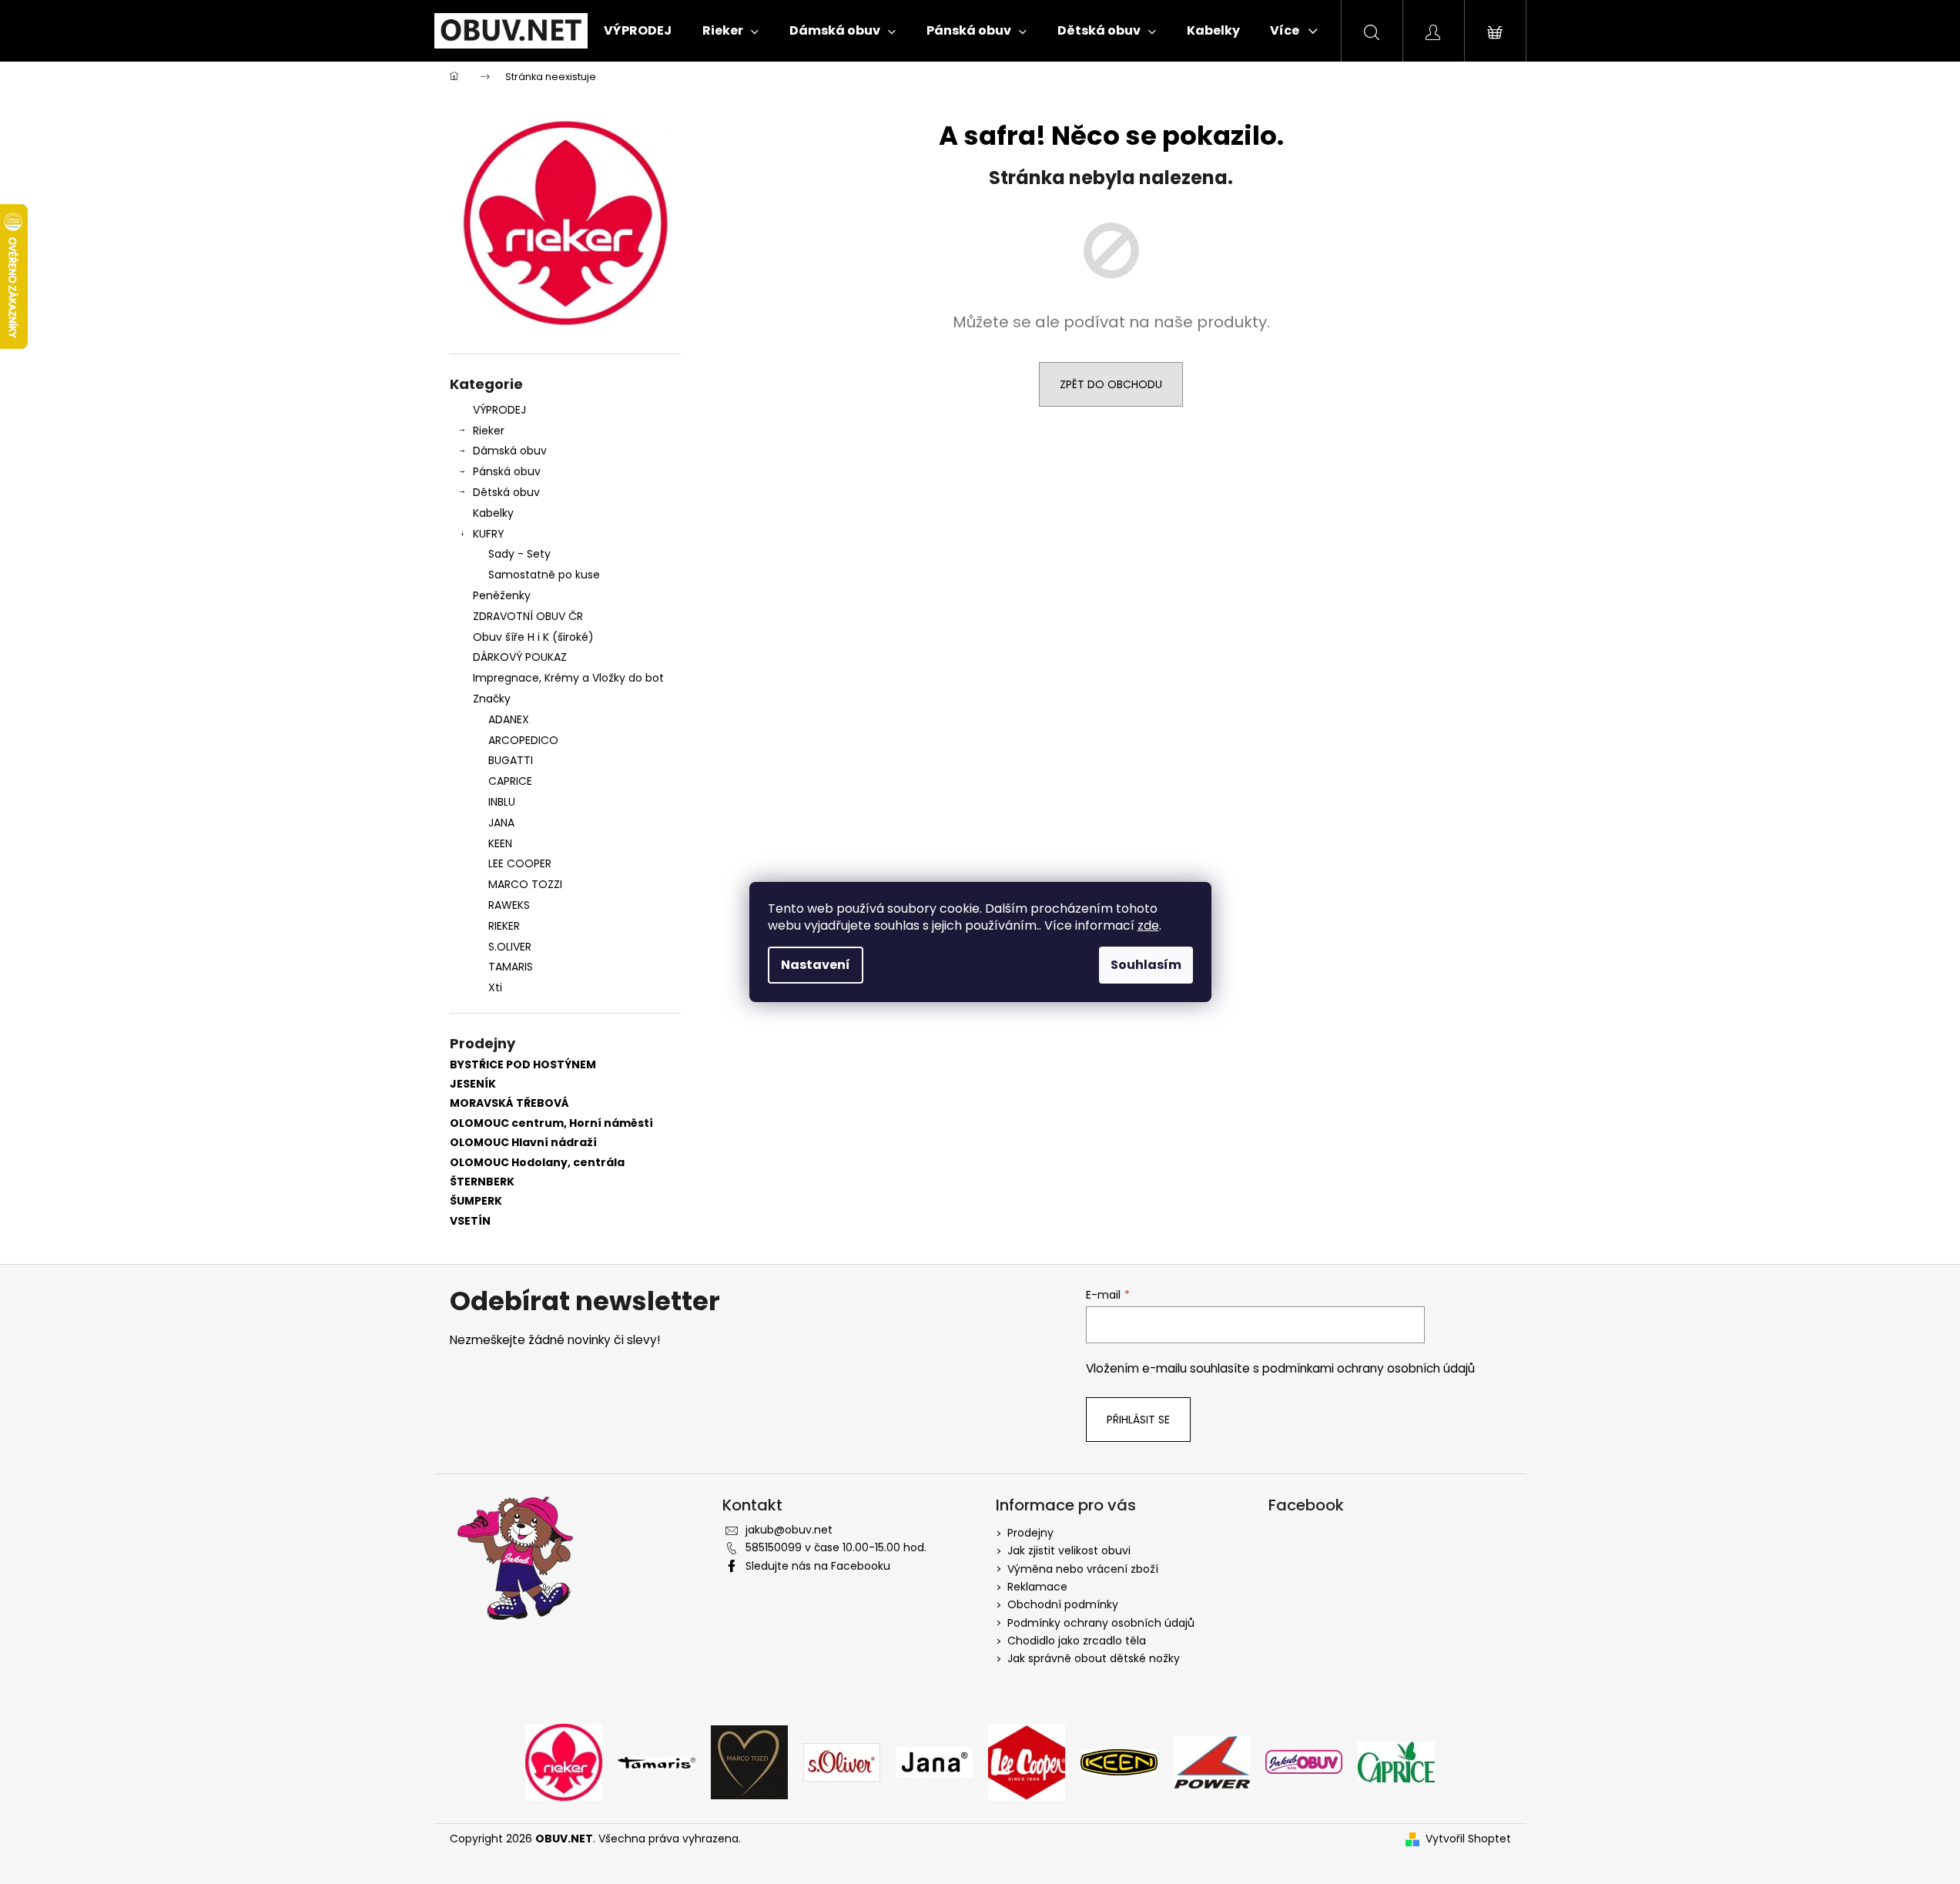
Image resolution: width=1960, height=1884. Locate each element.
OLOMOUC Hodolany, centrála (537, 1163)
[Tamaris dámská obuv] (657, 1762)
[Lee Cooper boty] (1027, 1762)
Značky (492, 699)
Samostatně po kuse (544, 575)
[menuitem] (638, 31)
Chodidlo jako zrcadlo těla (1077, 1641)
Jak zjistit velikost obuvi (1069, 1550)
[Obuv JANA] (934, 1762)
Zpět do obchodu (1111, 384)
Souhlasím (1146, 965)
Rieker (489, 431)
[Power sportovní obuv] (1211, 1762)
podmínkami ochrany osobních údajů (1369, 1368)
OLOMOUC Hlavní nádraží (523, 1143)
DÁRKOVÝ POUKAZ (520, 657)
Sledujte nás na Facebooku (818, 1566)
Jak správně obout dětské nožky (1094, 1658)
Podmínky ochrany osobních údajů (1101, 1623)
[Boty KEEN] (1119, 1762)
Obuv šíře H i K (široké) (533, 637)
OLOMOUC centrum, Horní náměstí (551, 1123)
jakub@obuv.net (789, 1530)
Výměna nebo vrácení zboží (1083, 1569)
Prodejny (1030, 1533)
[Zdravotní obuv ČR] (1304, 1762)
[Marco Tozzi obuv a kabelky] (749, 1762)
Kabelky (493, 513)
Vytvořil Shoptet (1468, 1839)
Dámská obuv (510, 451)
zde (1148, 925)
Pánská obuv (507, 471)
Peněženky (502, 595)
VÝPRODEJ (499, 410)
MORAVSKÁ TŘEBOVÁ (509, 1103)
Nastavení (816, 965)
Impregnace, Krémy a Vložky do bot (568, 678)
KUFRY (489, 534)
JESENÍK (473, 1084)
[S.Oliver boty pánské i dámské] (842, 1762)
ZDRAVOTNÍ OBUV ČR (528, 616)
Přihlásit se (1138, 1420)
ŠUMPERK (476, 1201)
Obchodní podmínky (1063, 1604)
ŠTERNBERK (482, 1182)
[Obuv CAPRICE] (1396, 1762)
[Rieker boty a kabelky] (564, 1762)
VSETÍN (470, 1221)
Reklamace (1037, 1587)
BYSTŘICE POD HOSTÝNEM (523, 1065)
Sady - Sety (519, 554)
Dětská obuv (506, 492)
